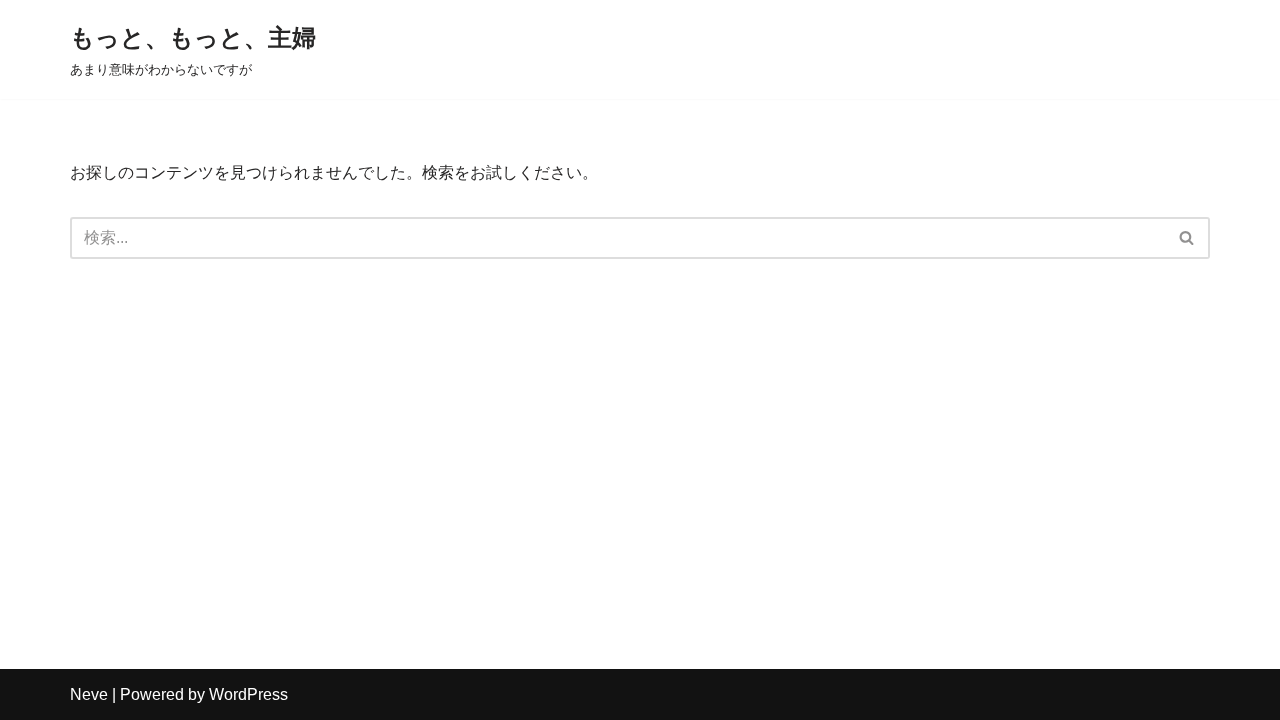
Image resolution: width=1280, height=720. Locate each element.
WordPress (248, 694)
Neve (89, 694)
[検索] (1187, 238)
